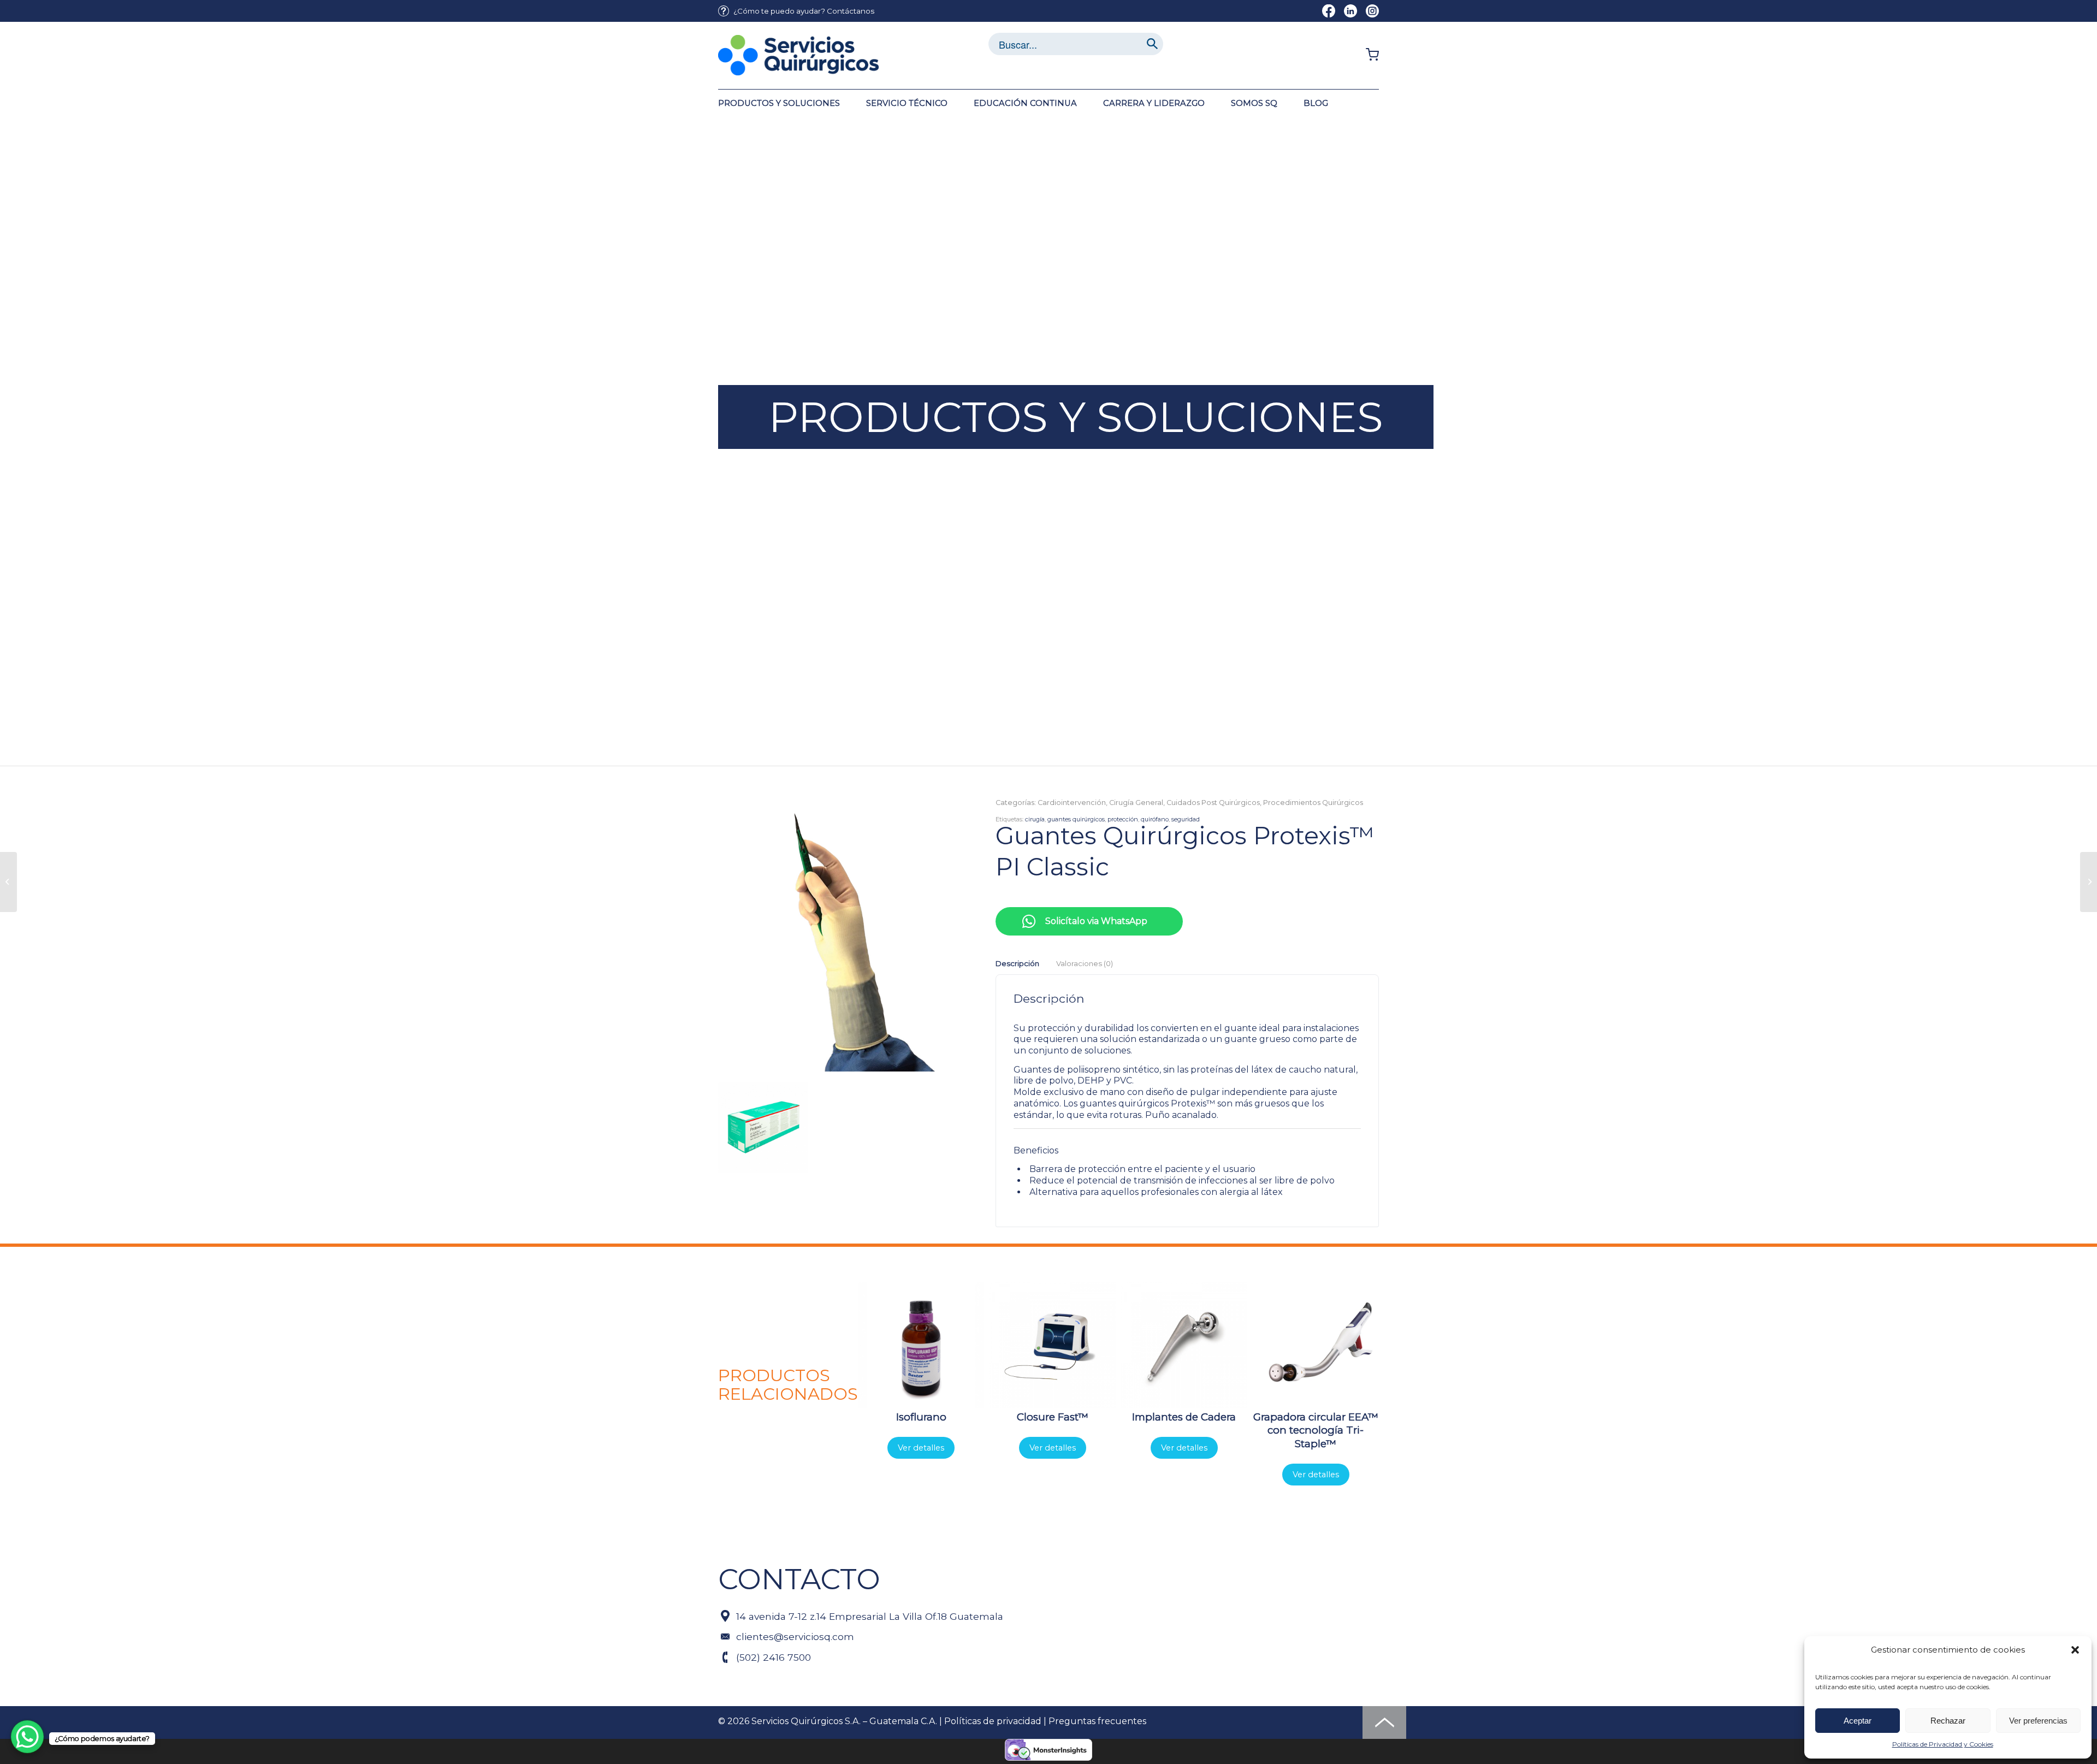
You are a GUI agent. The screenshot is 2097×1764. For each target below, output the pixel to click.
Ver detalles (921, 1448)
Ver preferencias (2038, 1721)
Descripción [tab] (1017, 963)
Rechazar (1948, 1721)
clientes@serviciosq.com (795, 1636)
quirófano (1155, 819)
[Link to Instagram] (1372, 11)
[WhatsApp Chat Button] (27, 1737)
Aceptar (1858, 1721)
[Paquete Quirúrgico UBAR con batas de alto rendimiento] (2089, 882)
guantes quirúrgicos (1076, 819)
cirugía (1035, 819)
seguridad (1186, 819)
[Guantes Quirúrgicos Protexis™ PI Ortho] (8, 882)
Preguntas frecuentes (1097, 1721)
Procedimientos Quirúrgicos (1313, 803)
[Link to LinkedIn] (1350, 11)
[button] (2075, 1650)
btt (1384, 1723)
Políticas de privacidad (993, 1721)
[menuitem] (796, 11)
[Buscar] (1152, 44)
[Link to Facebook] (1329, 11)
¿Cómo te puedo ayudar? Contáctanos (804, 11)
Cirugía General (1136, 803)
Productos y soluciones (1076, 417)
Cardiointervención (1072, 803)
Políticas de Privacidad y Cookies (1943, 1744)
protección (1123, 819)
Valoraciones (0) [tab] (1084, 963)
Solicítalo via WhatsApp (1096, 921)
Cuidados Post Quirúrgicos (1213, 803)
